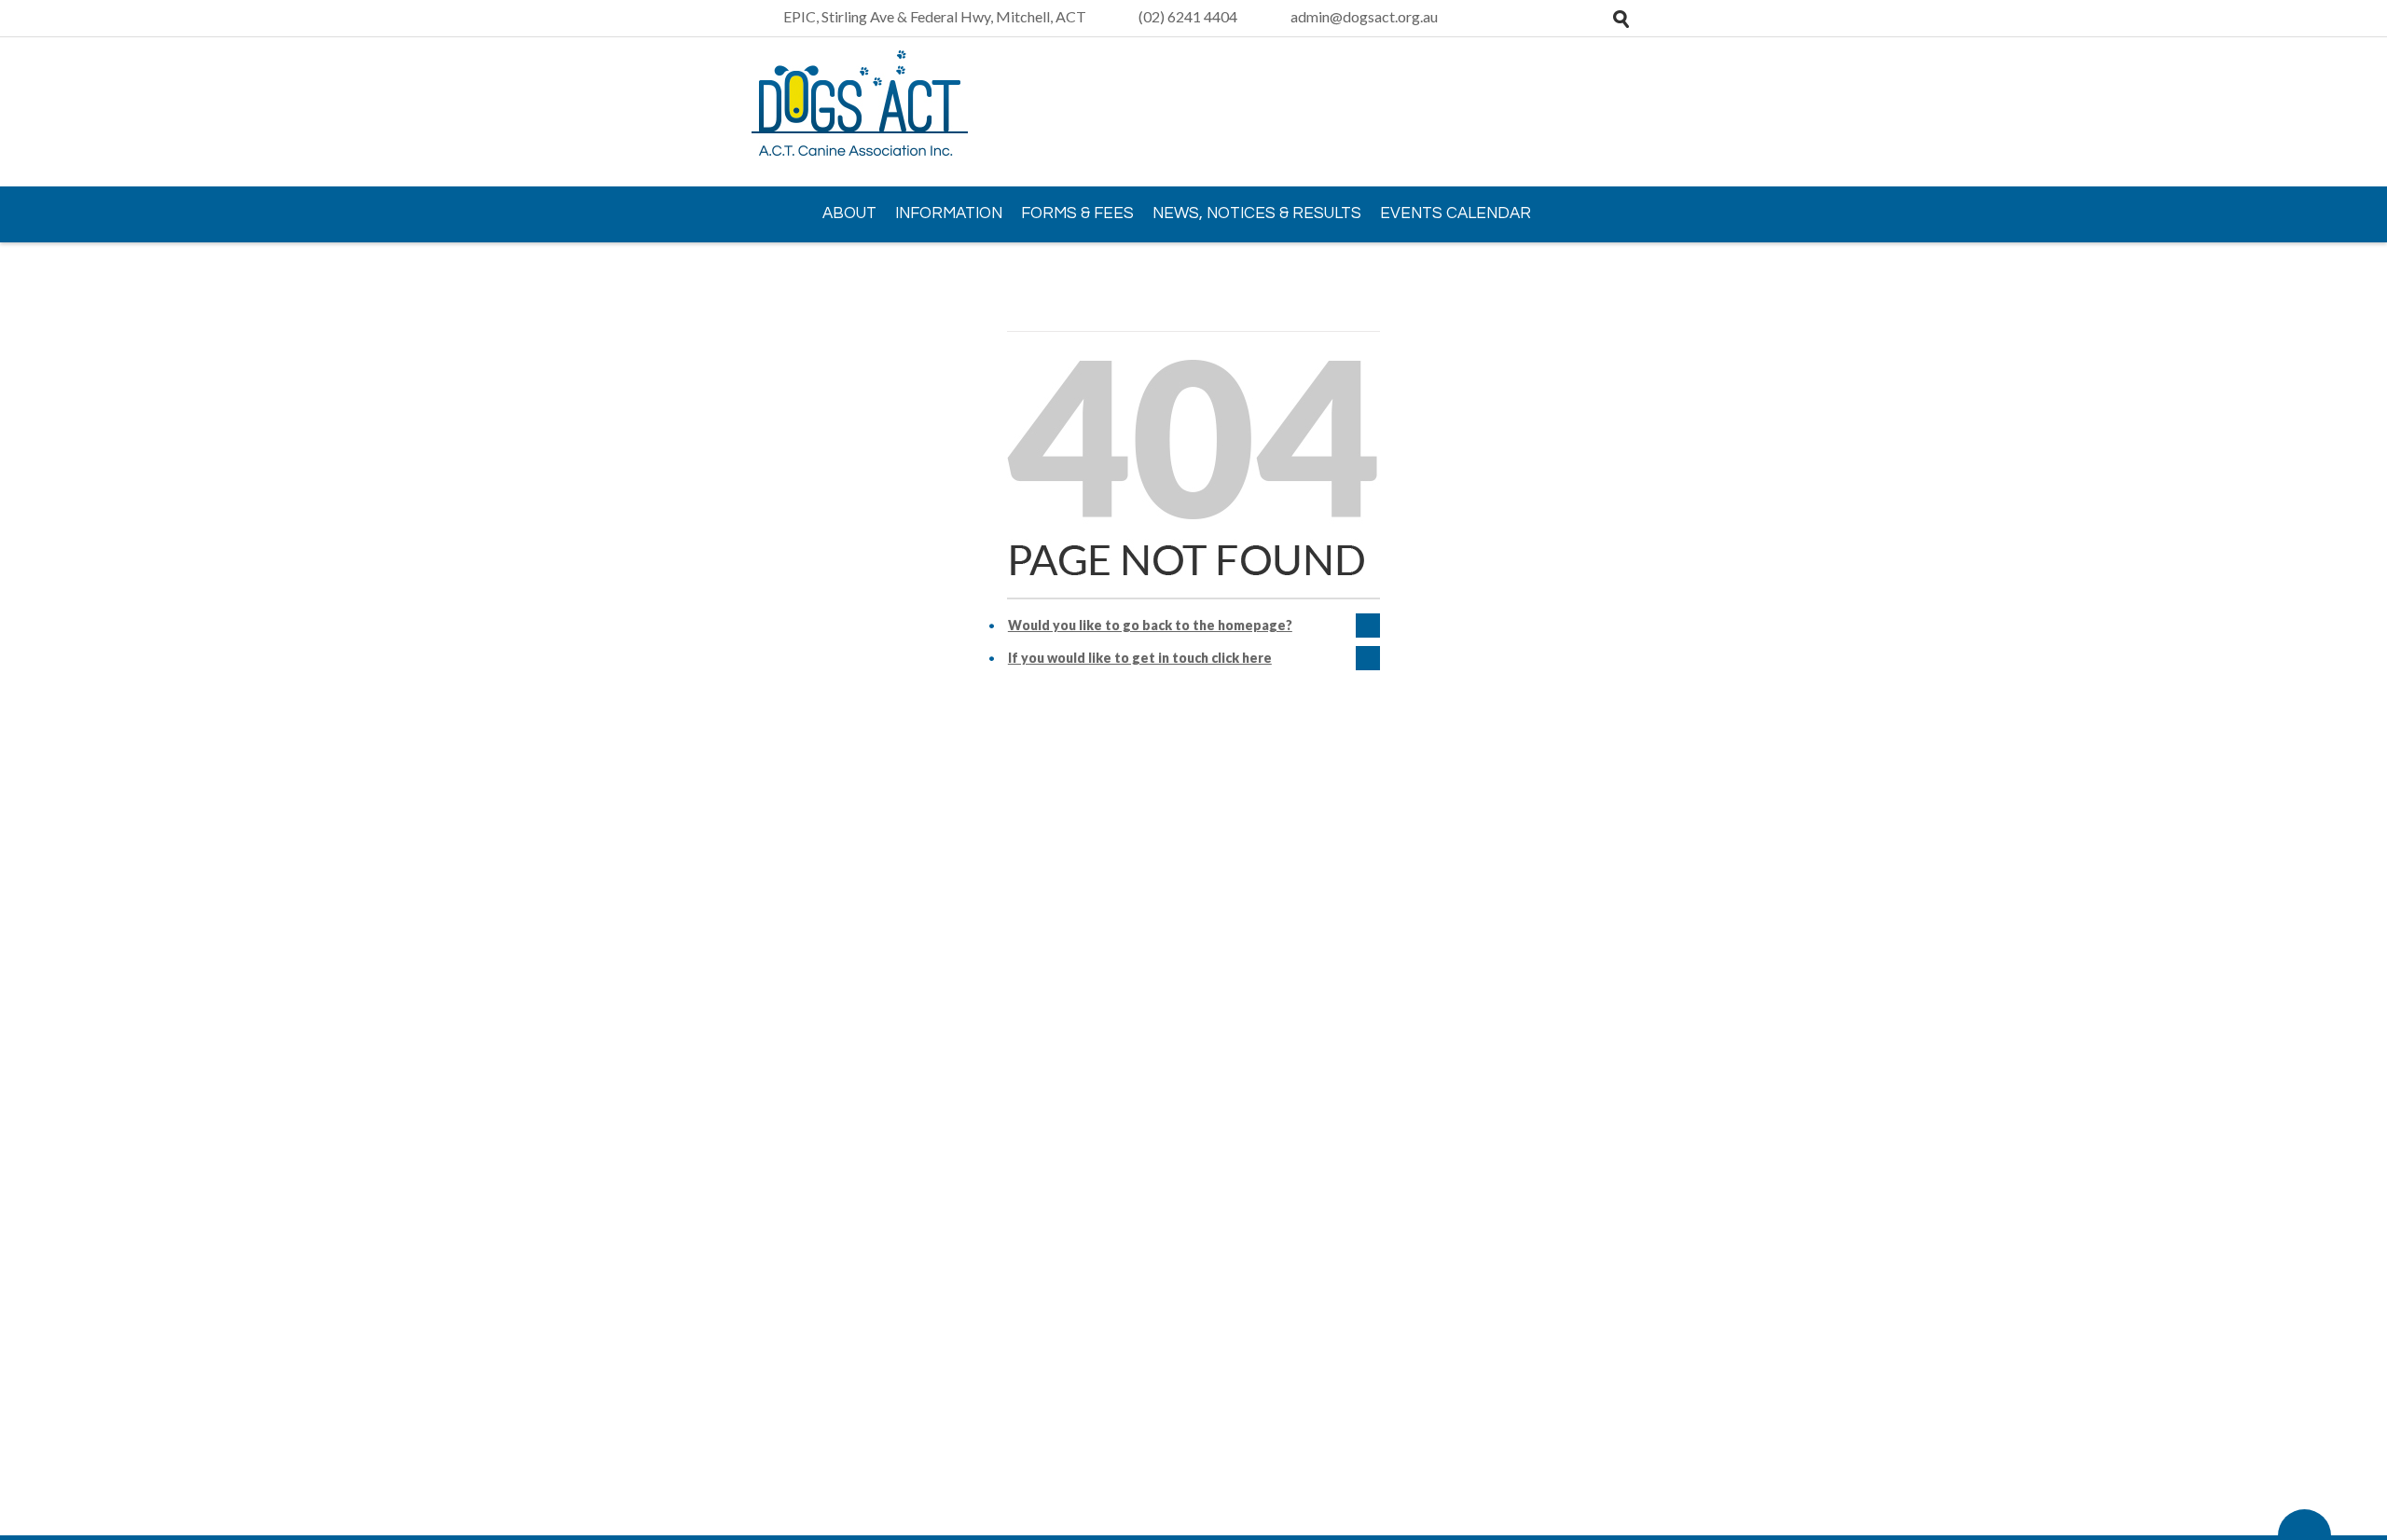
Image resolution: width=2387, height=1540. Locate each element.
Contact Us (814, 267)
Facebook (1618, 113)
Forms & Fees (1077, 213)
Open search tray (1621, 19)
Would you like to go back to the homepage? (1150, 625)
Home (774, 213)
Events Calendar (1456, 213)
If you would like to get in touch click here (1140, 658)
